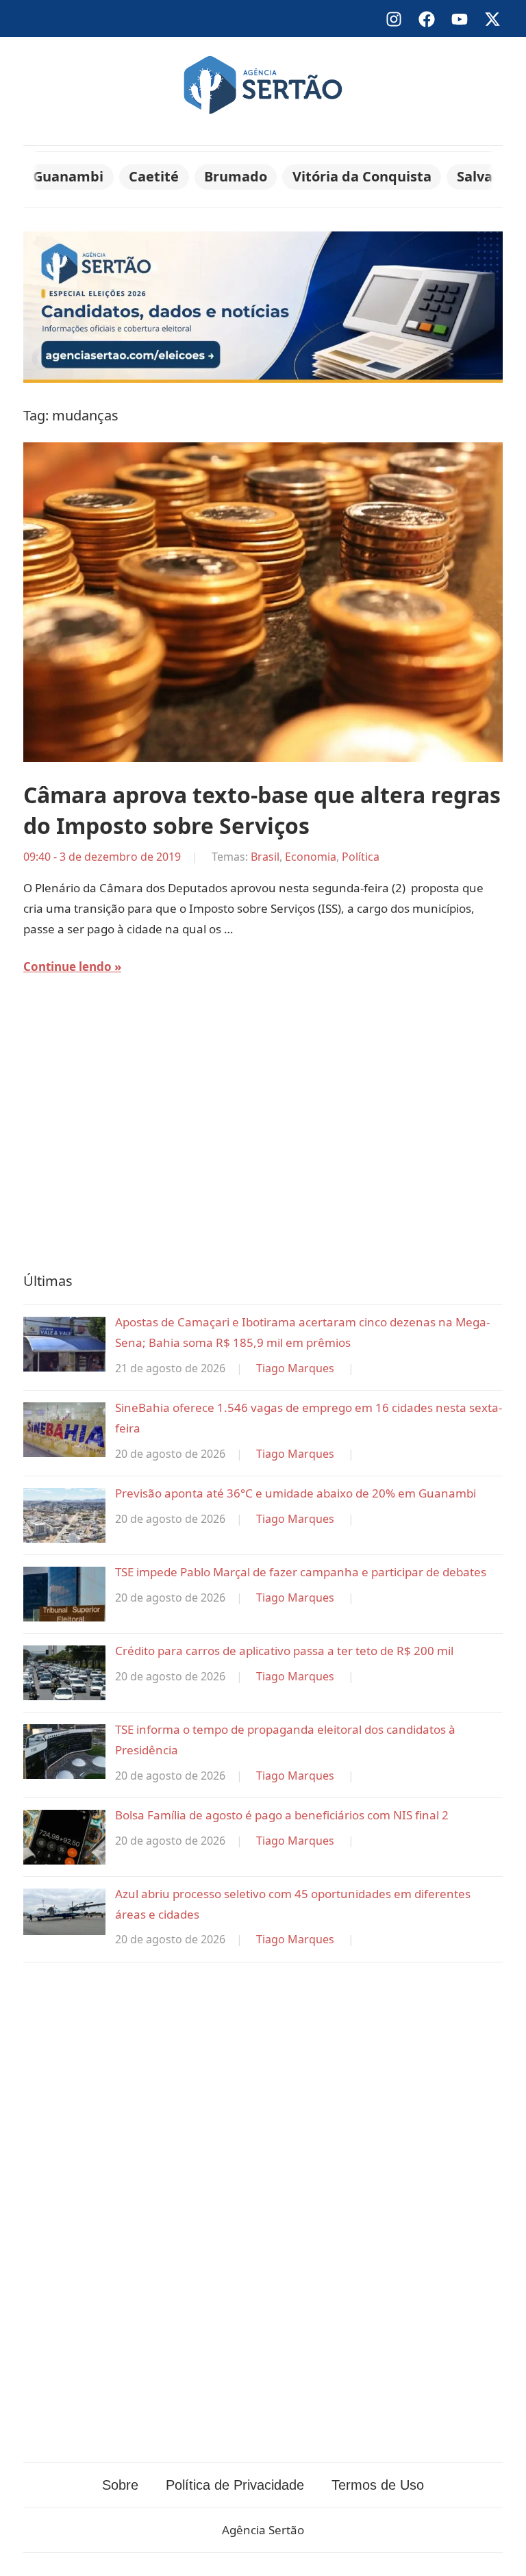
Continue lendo (67, 967)
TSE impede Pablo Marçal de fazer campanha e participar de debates (301, 1572)
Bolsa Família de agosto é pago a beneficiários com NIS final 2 (282, 1815)
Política (361, 857)
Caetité (154, 176)
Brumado (236, 176)
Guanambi (68, 176)
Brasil (265, 857)
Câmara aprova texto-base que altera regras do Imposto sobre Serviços (262, 810)
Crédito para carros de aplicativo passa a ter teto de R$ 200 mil (284, 1651)
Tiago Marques (295, 1368)
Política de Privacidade (235, 2485)
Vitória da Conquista (362, 176)
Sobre (120, 2485)
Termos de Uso (378, 2485)
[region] (263, 1133)
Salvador (486, 176)
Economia (311, 857)
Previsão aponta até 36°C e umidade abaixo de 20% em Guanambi (296, 1493)
